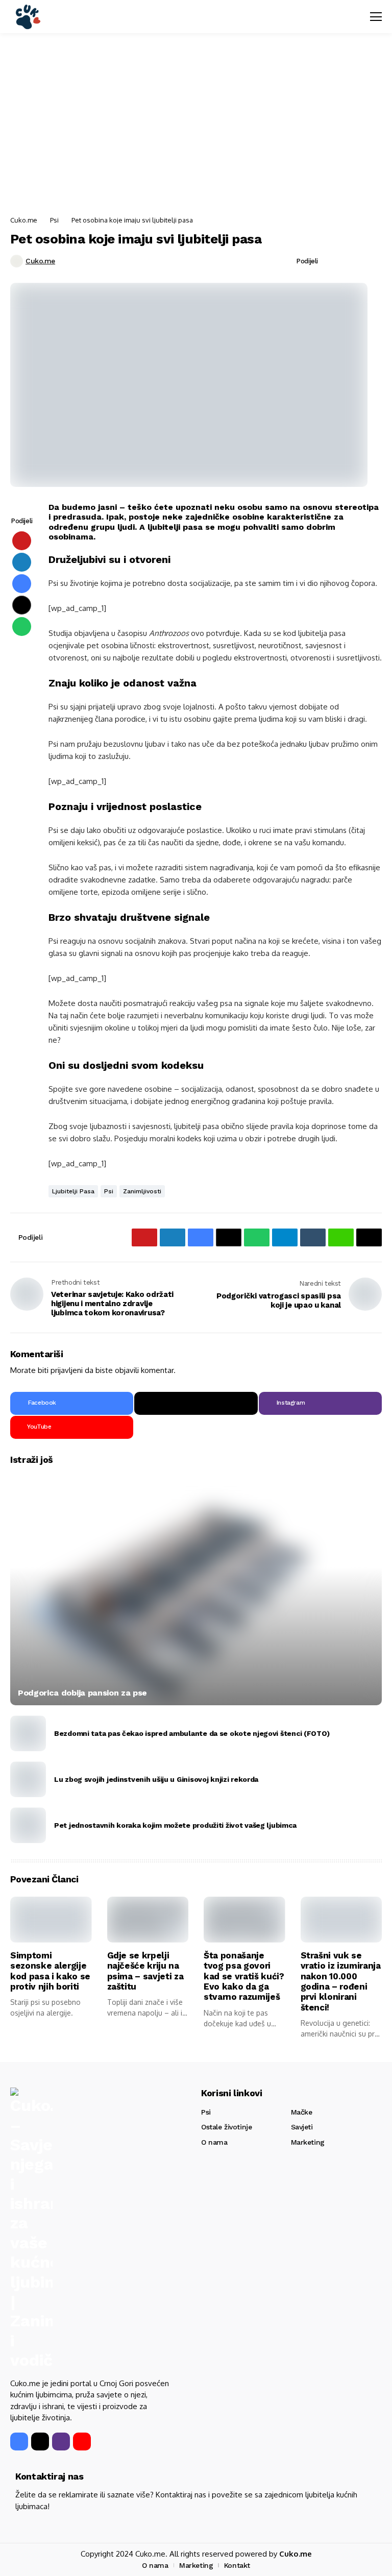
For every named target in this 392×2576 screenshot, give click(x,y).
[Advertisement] (196, 125)
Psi (54, 220)
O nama (214, 2142)
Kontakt (237, 2565)
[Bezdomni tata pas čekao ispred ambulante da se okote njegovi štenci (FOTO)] (28, 1733)
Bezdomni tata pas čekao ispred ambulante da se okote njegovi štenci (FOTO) (192, 1733)
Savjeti (302, 2127)
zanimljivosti (142, 1191)
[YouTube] (82, 2442)
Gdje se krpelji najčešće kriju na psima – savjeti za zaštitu (145, 1971)
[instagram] (61, 2442)
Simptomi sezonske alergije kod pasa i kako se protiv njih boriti (50, 1971)
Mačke (302, 2112)
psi (109, 1191)
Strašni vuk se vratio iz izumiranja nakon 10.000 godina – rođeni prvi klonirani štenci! (341, 1981)
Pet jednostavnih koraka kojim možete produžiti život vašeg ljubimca (175, 1825)
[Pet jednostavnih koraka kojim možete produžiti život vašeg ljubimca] (28, 1825)
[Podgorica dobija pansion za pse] (196, 1590)
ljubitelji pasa (73, 1191)
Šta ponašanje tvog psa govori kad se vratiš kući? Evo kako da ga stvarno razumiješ (244, 1976)
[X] (196, 1403)
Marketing (308, 2142)
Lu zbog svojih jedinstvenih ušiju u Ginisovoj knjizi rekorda (156, 1779)
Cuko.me (24, 220)
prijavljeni (67, 1370)
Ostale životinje (226, 2127)
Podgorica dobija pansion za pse (82, 1693)
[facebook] (19, 2442)
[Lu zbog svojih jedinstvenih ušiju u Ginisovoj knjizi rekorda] (28, 1779)
